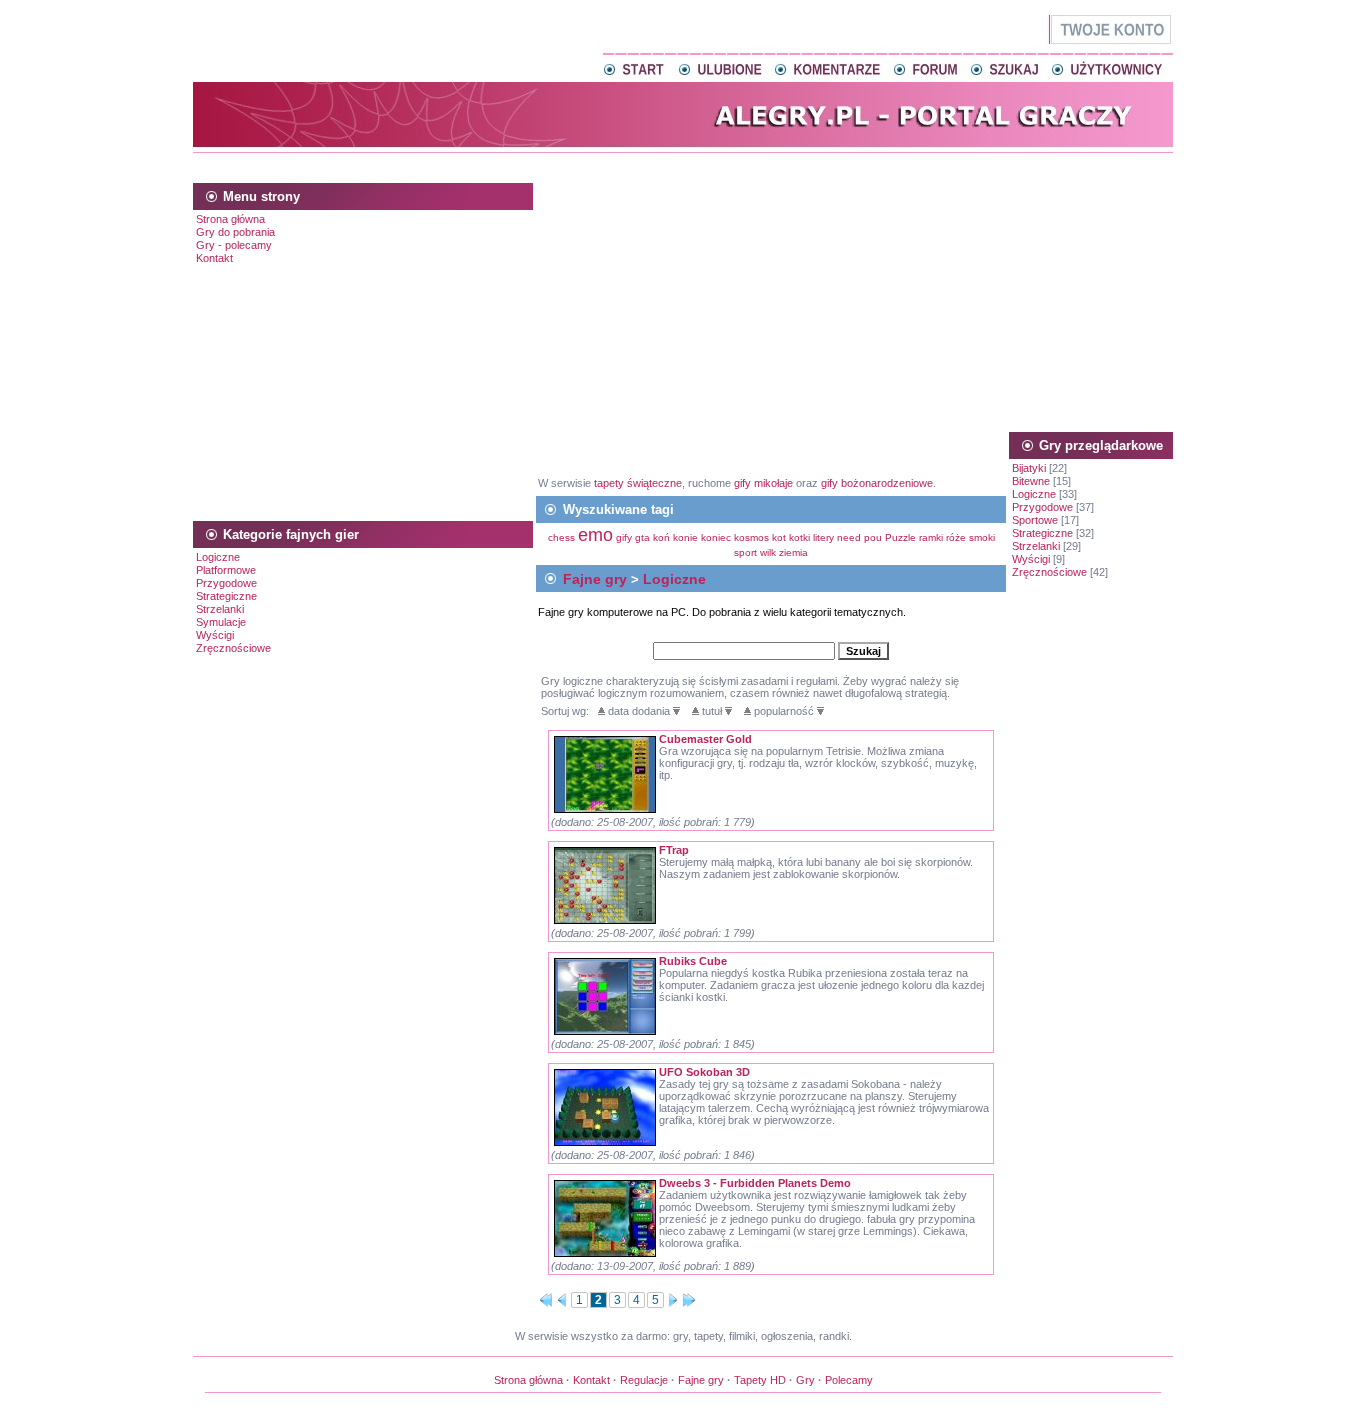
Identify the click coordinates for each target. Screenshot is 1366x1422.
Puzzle (900, 537)
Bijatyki (1029, 468)
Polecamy (849, 1380)
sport (745, 552)
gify (625, 537)
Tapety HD (760, 1380)
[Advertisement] (683, 164)
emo (595, 535)
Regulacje (644, 1380)
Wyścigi (215, 635)
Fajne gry (595, 579)
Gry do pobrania (235, 232)
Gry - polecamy (234, 245)
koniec (716, 537)
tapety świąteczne (638, 483)
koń (661, 537)
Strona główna (230, 219)
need (849, 537)
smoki (982, 537)
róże (956, 537)
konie (685, 537)
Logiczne (218, 557)
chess (561, 537)
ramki (931, 537)
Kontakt (214, 258)
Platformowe (226, 570)
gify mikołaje (763, 483)
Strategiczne (226, 596)
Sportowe (1035, 520)
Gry (805, 1380)
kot (779, 537)
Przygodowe (226, 583)
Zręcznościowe (233, 648)
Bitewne (1031, 481)
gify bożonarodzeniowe (877, 483)
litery (823, 537)
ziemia (793, 552)
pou (873, 537)
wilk (768, 552)
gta (642, 537)
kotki (799, 537)
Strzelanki (220, 609)
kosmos (751, 537)
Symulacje (221, 622)
